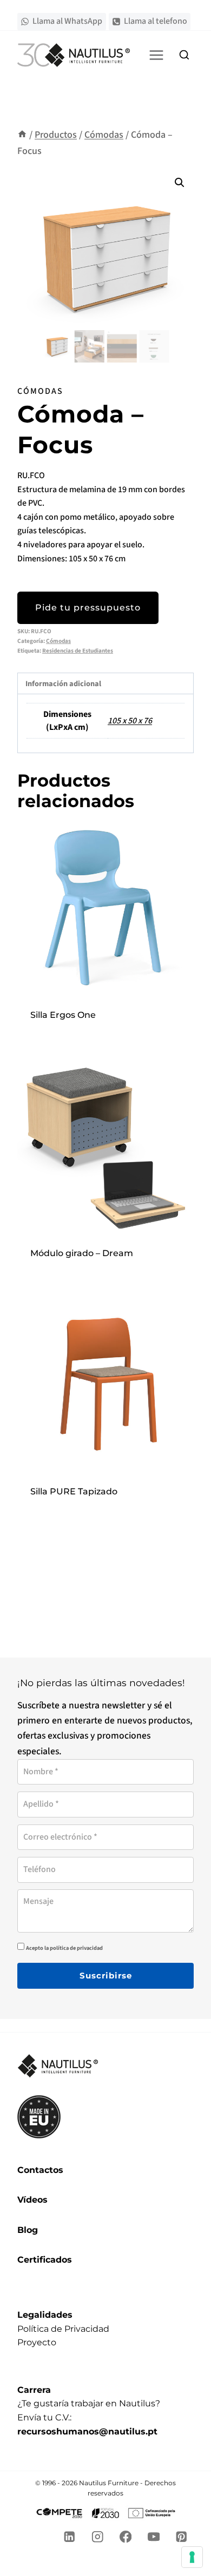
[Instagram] (98, 2537)
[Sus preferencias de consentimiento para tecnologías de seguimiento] (192, 2557)
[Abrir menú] (156, 55)
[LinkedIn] (70, 2537)
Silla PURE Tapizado (74, 1491)
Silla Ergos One (63, 1015)
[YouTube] (153, 2537)
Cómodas (40, 391)
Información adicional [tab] (63, 684)
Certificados (45, 2260)
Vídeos (32, 2200)
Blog (28, 2230)
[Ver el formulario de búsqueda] (184, 55)
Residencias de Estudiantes (78, 651)
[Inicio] (22, 135)
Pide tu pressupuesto (88, 608)
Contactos (40, 2170)
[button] (180, 183)
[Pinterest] (182, 2537)
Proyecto (37, 2342)
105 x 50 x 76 (130, 721)
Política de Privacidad (63, 2329)
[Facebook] (126, 2537)
